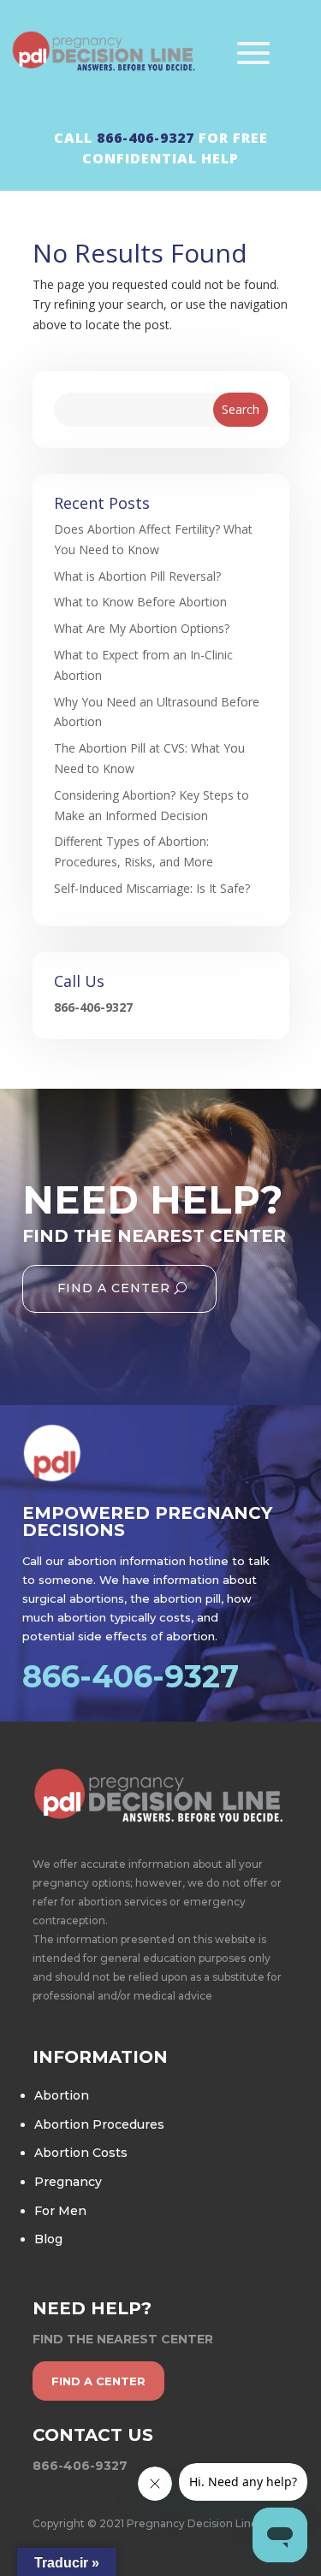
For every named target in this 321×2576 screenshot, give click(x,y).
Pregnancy (68, 2182)
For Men (60, 2211)
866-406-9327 (146, 138)
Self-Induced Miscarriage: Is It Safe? (152, 888)
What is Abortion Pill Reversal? (137, 576)
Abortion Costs (81, 2153)
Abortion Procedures (99, 2124)
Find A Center (114, 1288)
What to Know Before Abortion (140, 602)
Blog (48, 2239)
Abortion (62, 2095)
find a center (98, 2381)
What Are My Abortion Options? (142, 628)
